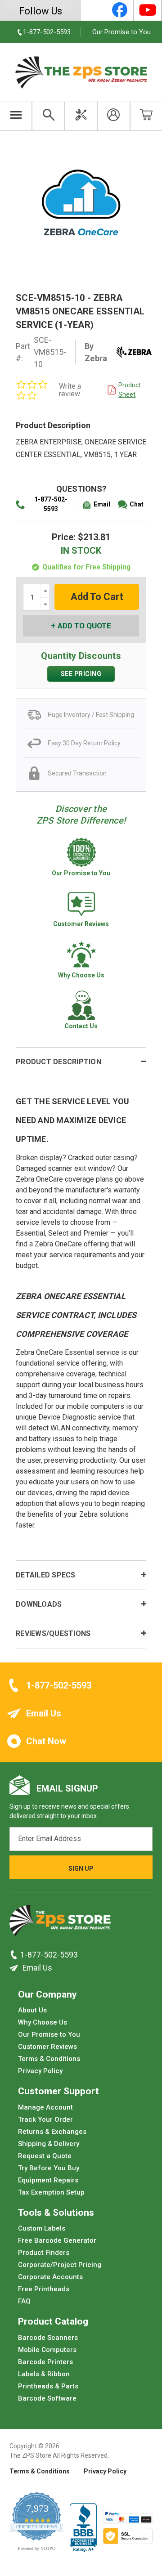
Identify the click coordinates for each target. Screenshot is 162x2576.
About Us (32, 2010)
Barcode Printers (45, 2361)
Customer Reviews (47, 2047)
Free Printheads (44, 2289)
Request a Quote (45, 2155)
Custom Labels (42, 2228)
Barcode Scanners (48, 2337)
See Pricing (81, 674)
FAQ (24, 2301)
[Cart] (146, 116)
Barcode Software (47, 2398)
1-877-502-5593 (51, 504)
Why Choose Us (43, 2022)
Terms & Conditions (49, 2059)
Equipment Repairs (48, 2180)
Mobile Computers (47, 2349)
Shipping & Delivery (49, 2143)
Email (102, 504)
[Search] (48, 116)
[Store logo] (60, 1923)
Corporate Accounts (50, 2277)
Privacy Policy (40, 2071)
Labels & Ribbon (44, 2374)
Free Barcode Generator (57, 2240)
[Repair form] (81, 116)
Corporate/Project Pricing (60, 2265)
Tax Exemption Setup (51, 2192)
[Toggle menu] (16, 116)
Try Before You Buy (49, 2168)
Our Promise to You (121, 32)
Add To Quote (84, 626)
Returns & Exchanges (52, 2131)
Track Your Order (45, 2119)
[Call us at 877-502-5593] (15, 1955)
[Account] (113, 116)
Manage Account (45, 2107)
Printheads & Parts (48, 2386)
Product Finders (44, 2253)
